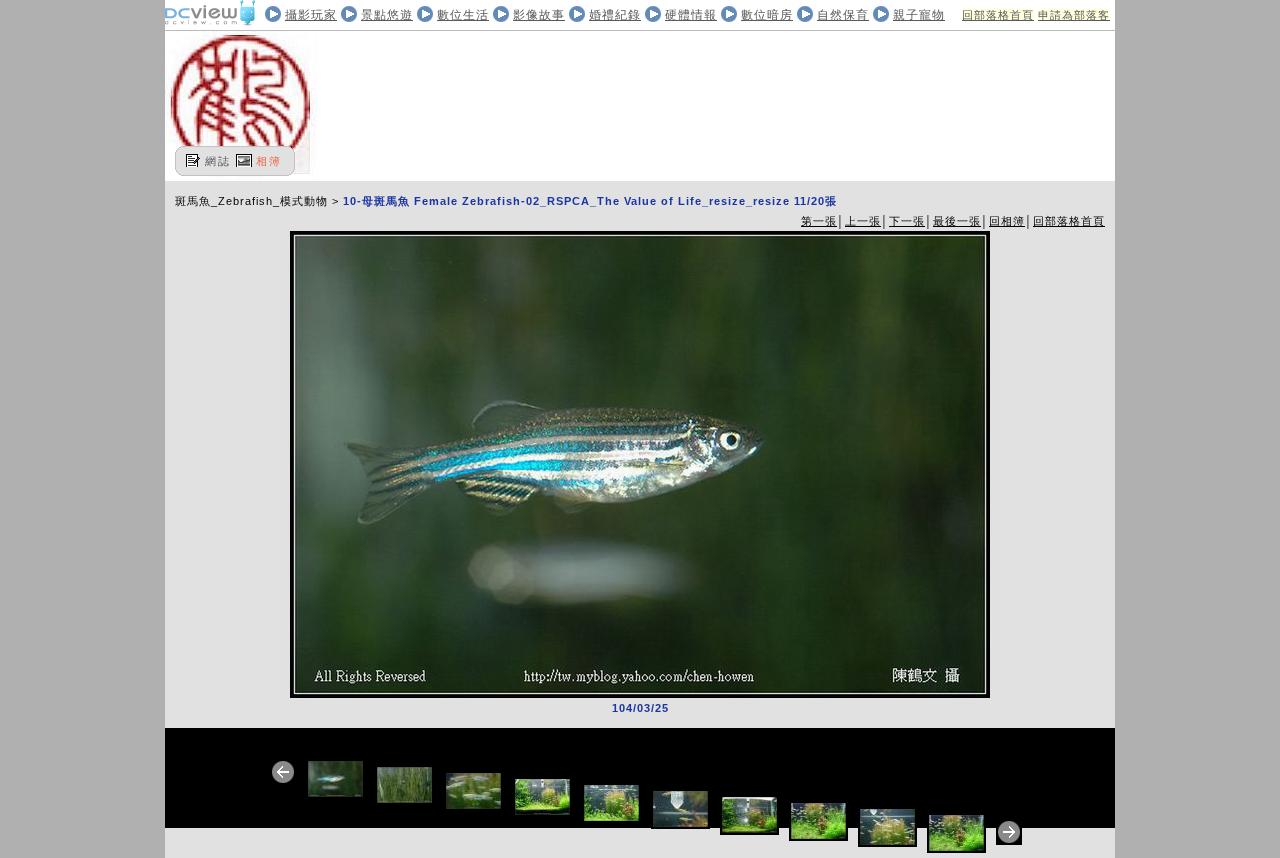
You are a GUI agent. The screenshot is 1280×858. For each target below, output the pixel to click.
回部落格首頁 (998, 15)
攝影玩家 (311, 15)
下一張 (907, 221)
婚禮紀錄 (615, 15)
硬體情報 (691, 15)
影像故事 (539, 15)
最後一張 (957, 221)
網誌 (218, 161)
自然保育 (843, 15)
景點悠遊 (387, 15)
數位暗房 (767, 15)
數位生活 (463, 15)
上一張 (863, 221)
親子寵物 (919, 15)
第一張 (819, 221)
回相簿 (1007, 221)
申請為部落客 (1074, 15)
